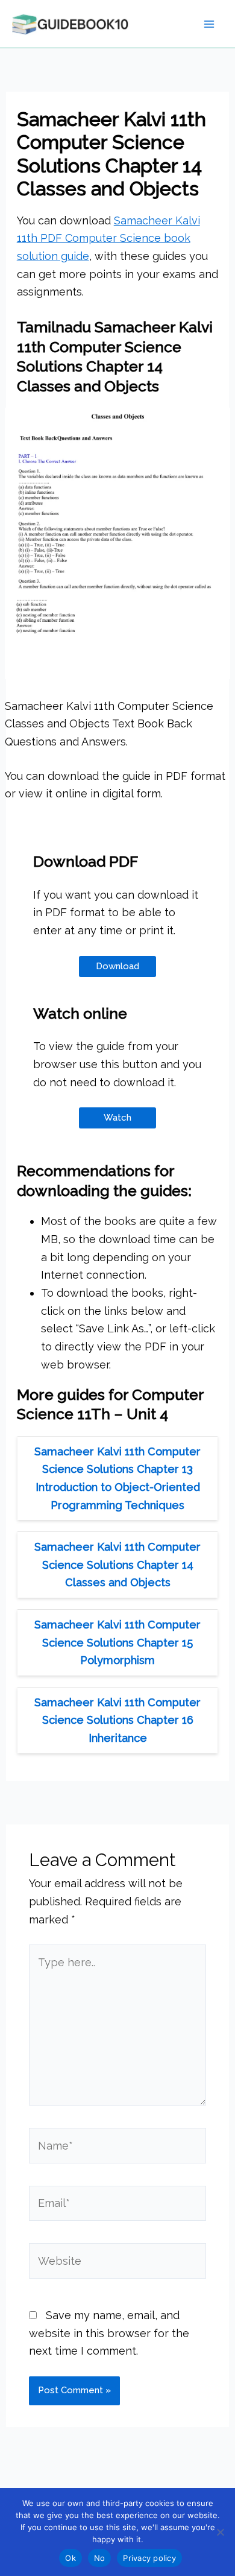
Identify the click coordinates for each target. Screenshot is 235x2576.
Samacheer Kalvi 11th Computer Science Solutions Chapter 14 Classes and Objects (117, 1565)
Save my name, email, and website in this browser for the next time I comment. (109, 2333)
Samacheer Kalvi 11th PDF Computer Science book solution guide (108, 238)
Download (117, 966)
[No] (220, 2532)
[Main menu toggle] (209, 24)
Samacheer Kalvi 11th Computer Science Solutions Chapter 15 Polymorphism (117, 1642)
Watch (117, 1118)
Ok (70, 2558)
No (100, 2558)
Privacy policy (149, 2558)
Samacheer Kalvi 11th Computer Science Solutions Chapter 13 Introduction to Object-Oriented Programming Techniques (117, 1478)
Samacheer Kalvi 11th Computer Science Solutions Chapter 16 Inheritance (117, 1720)
